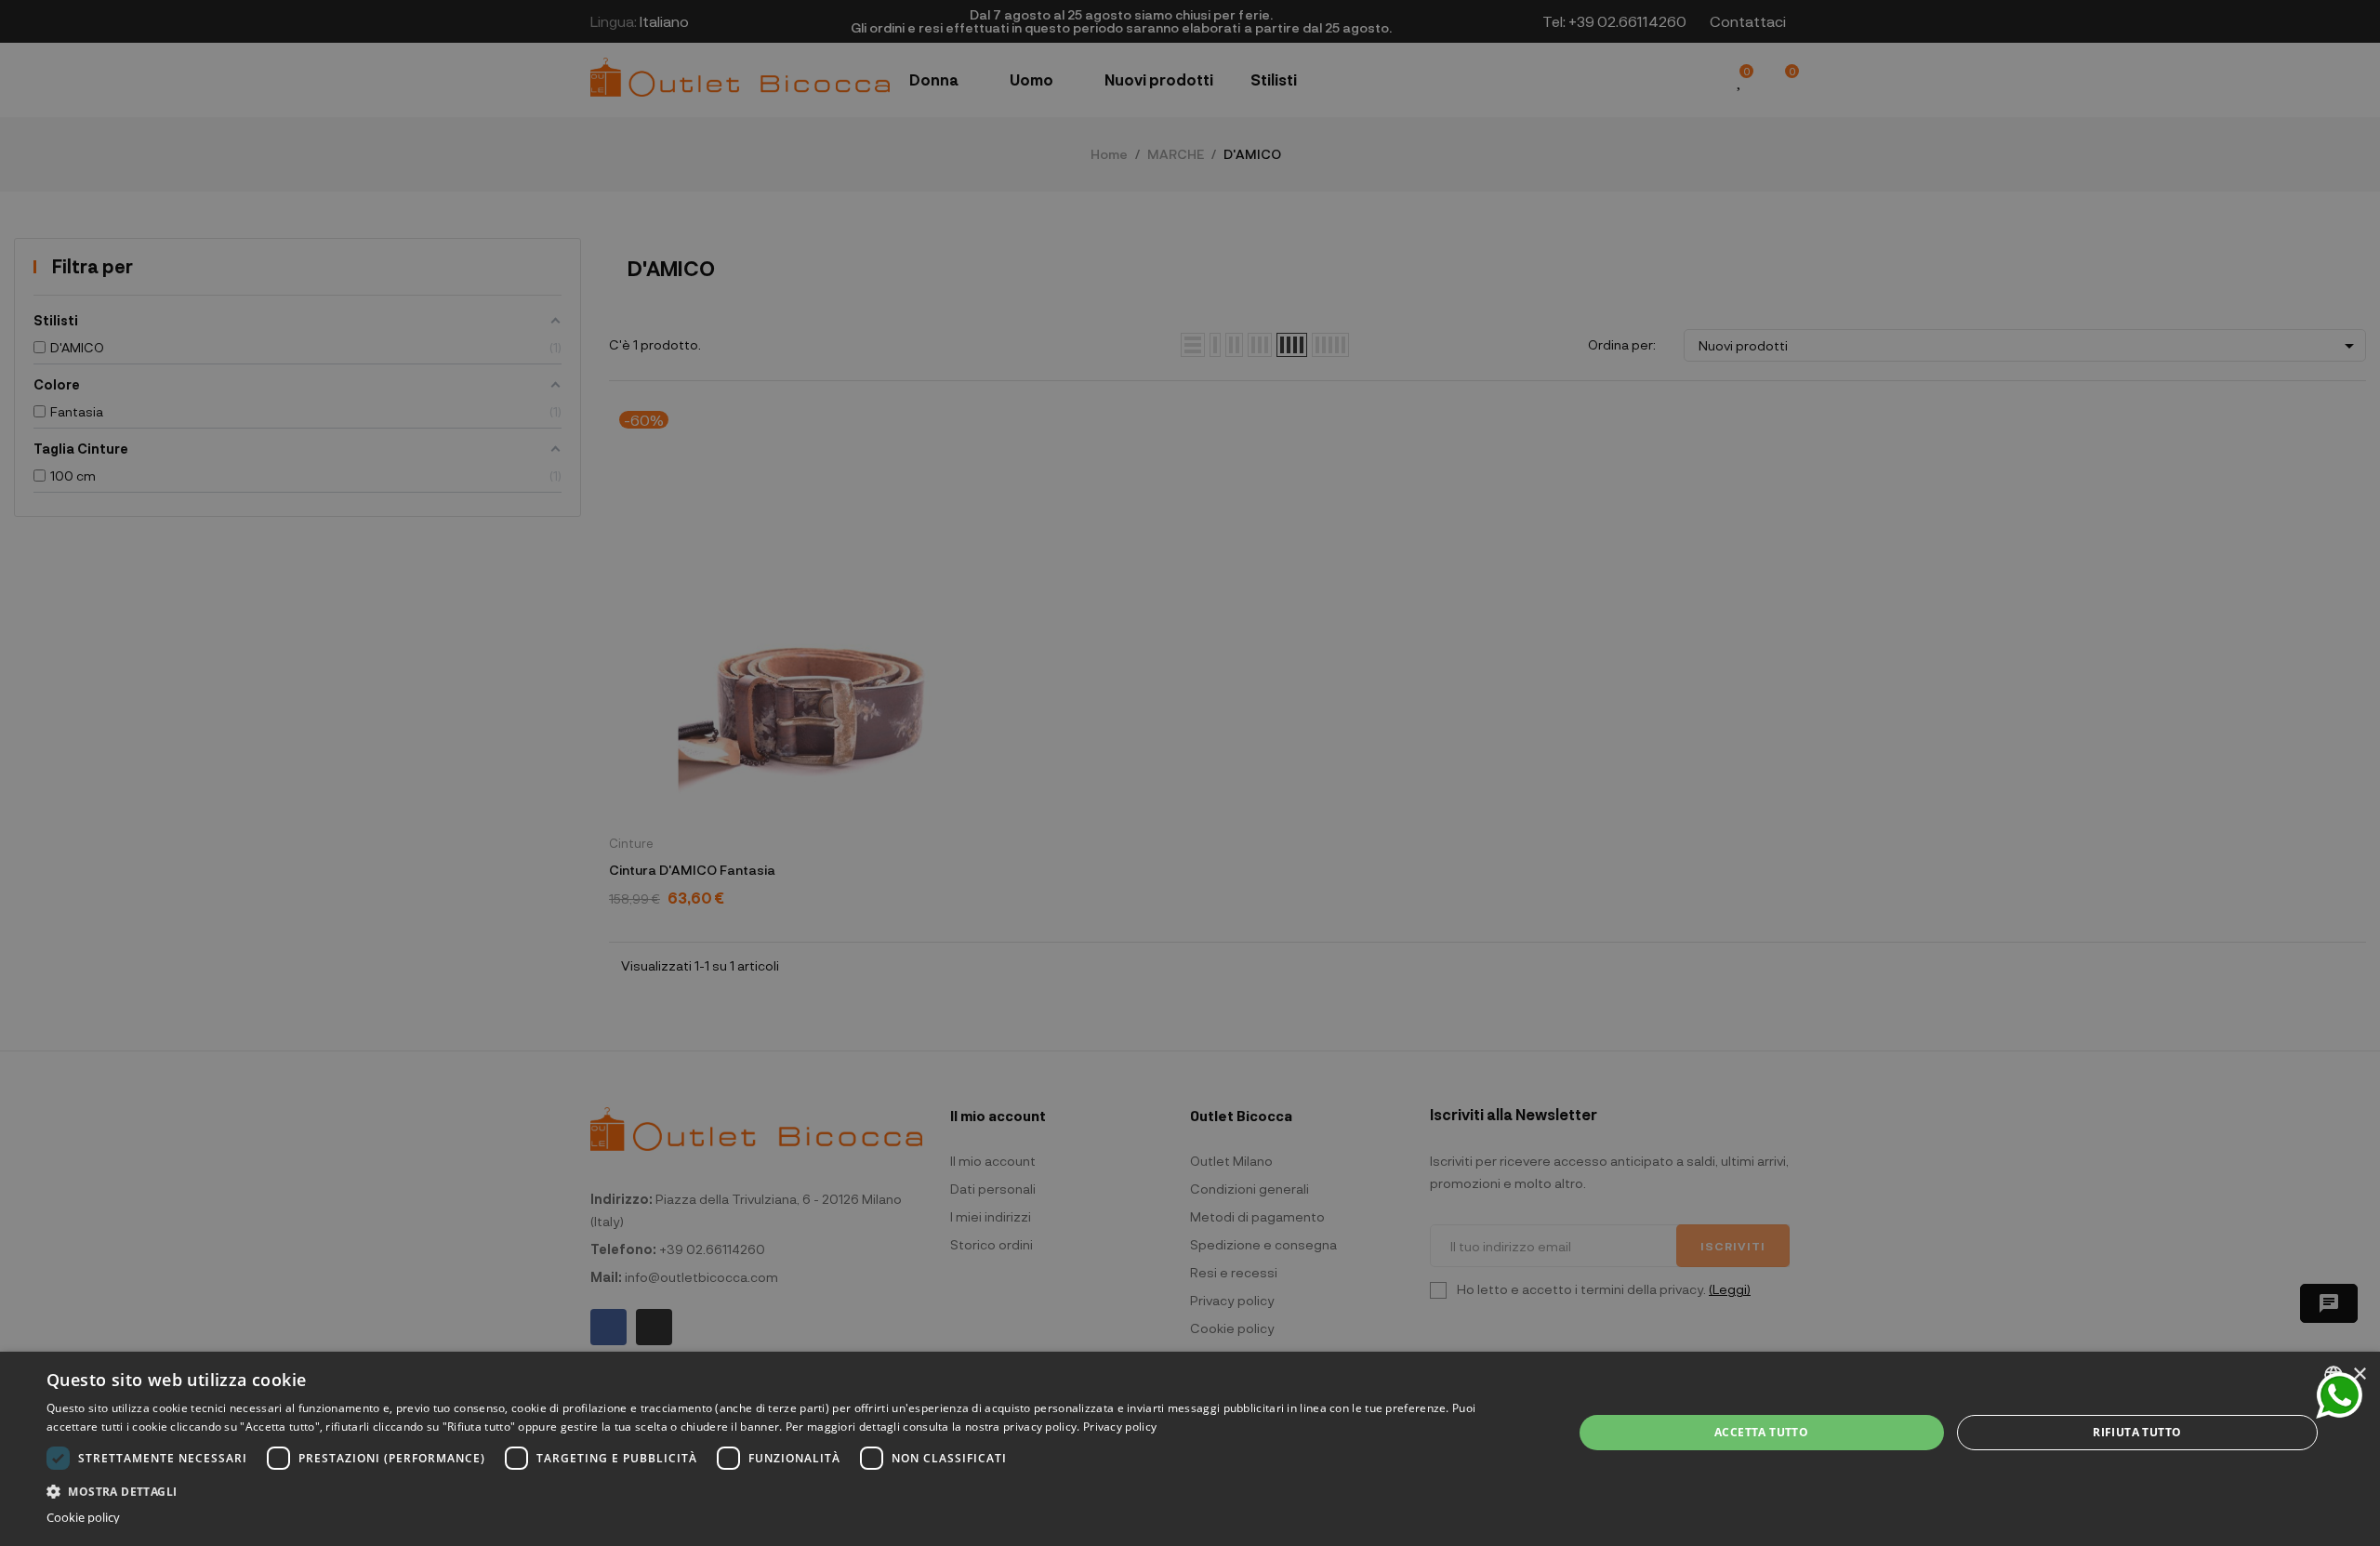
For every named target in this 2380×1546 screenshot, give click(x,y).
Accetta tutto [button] (1761, 1432)
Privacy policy (1120, 1427)
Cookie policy (83, 1518)
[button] (787, 1490)
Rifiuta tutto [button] (2137, 1432)
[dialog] (1190, 1449)
